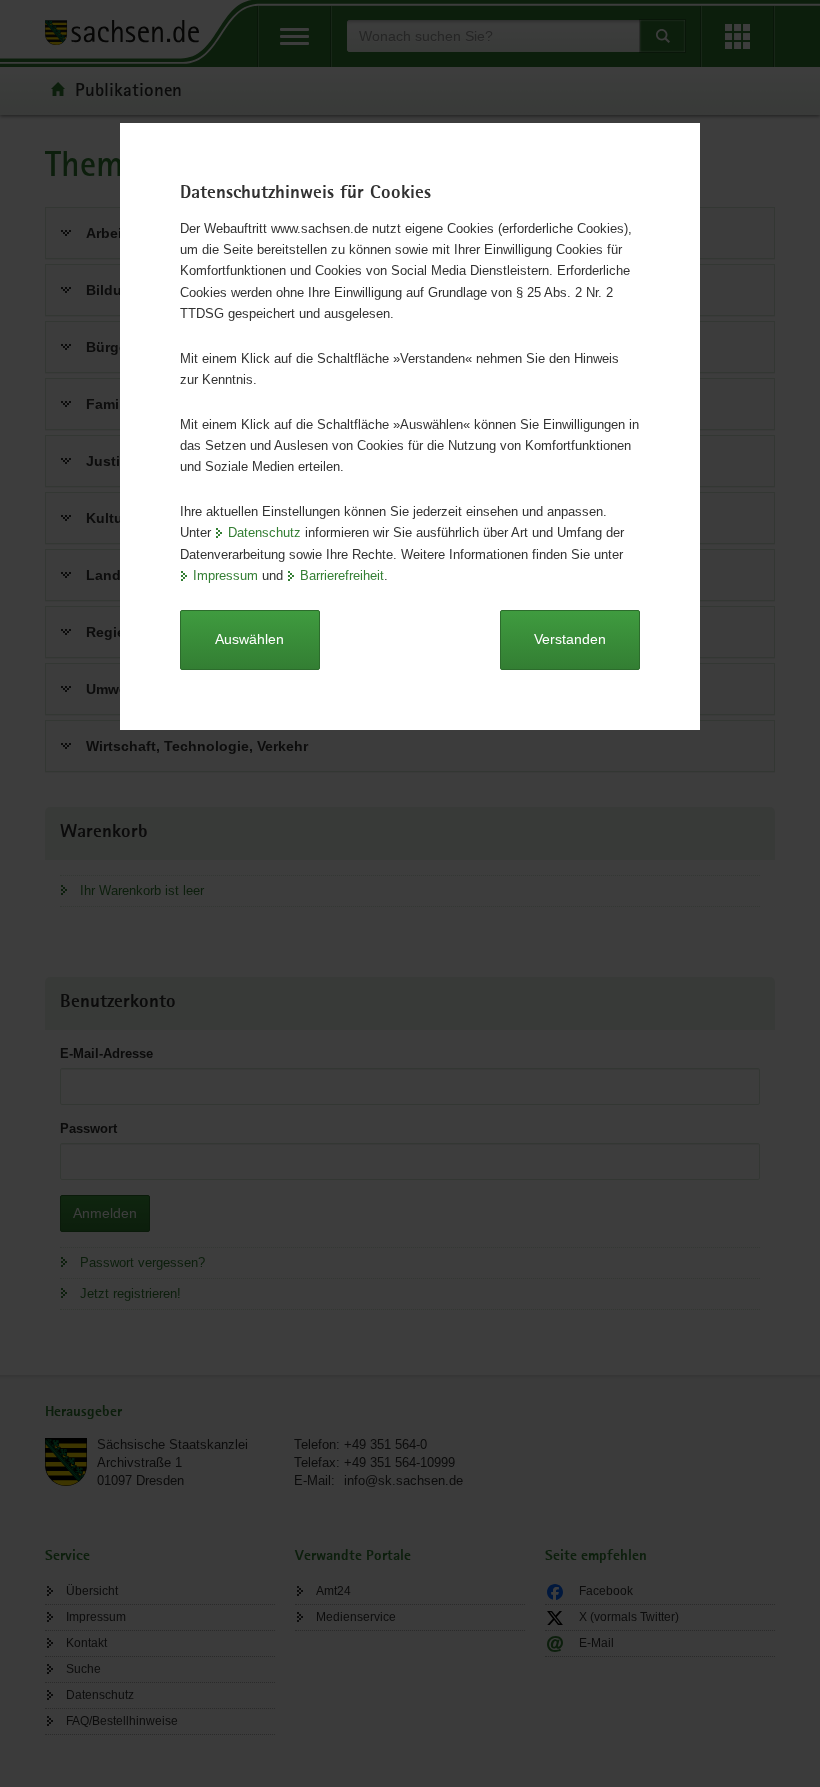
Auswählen (249, 639)
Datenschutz (264, 532)
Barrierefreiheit (342, 575)
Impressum (225, 575)
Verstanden (570, 639)
